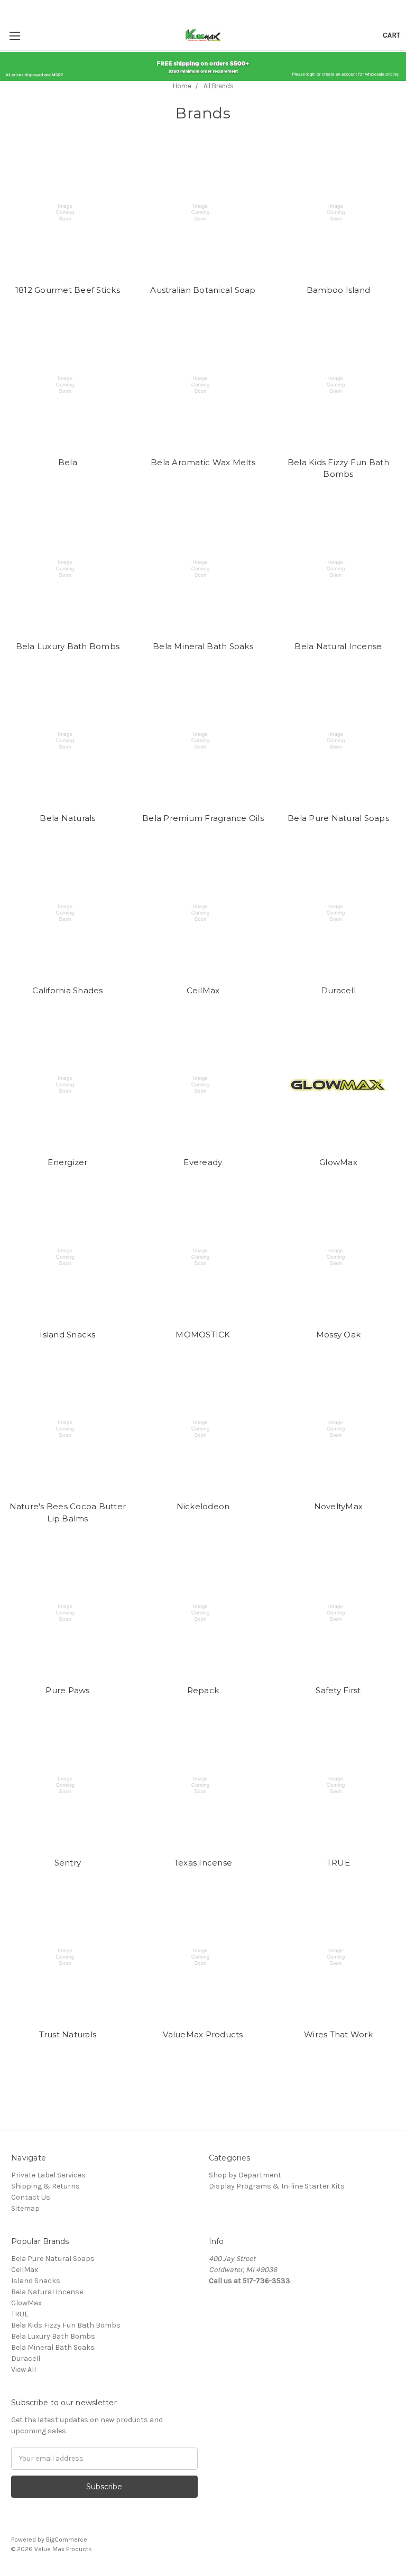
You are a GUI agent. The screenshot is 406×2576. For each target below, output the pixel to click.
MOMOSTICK (203, 1335)
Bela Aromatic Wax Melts (203, 462)
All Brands (219, 86)
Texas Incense (203, 1863)
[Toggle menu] (15, 36)
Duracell (338, 990)
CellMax (203, 990)
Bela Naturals (67, 818)
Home (182, 86)
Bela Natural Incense (338, 646)
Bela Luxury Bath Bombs (68, 646)
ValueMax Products (203, 2034)
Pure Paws (67, 1690)
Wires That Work (338, 2034)
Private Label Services (48, 2175)
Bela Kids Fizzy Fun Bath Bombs (66, 2325)
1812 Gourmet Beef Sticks (68, 290)
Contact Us (31, 2197)
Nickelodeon (203, 1506)
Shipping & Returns (45, 2186)
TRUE (338, 1863)
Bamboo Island (338, 290)
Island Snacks (67, 1335)
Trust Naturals (68, 2034)
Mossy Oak (338, 1335)
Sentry (68, 1863)
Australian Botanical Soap (203, 290)
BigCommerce (67, 2540)
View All (24, 2370)
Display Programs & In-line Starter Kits (277, 2186)
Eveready (203, 1162)
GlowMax (338, 1162)
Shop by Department (245, 2175)
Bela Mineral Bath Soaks (203, 646)
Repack (203, 1690)
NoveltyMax (339, 1506)
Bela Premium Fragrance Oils (203, 818)
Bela (68, 462)
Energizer (67, 1162)
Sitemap (25, 2208)
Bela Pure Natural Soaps (338, 818)
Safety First (338, 1690)
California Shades (67, 990)
